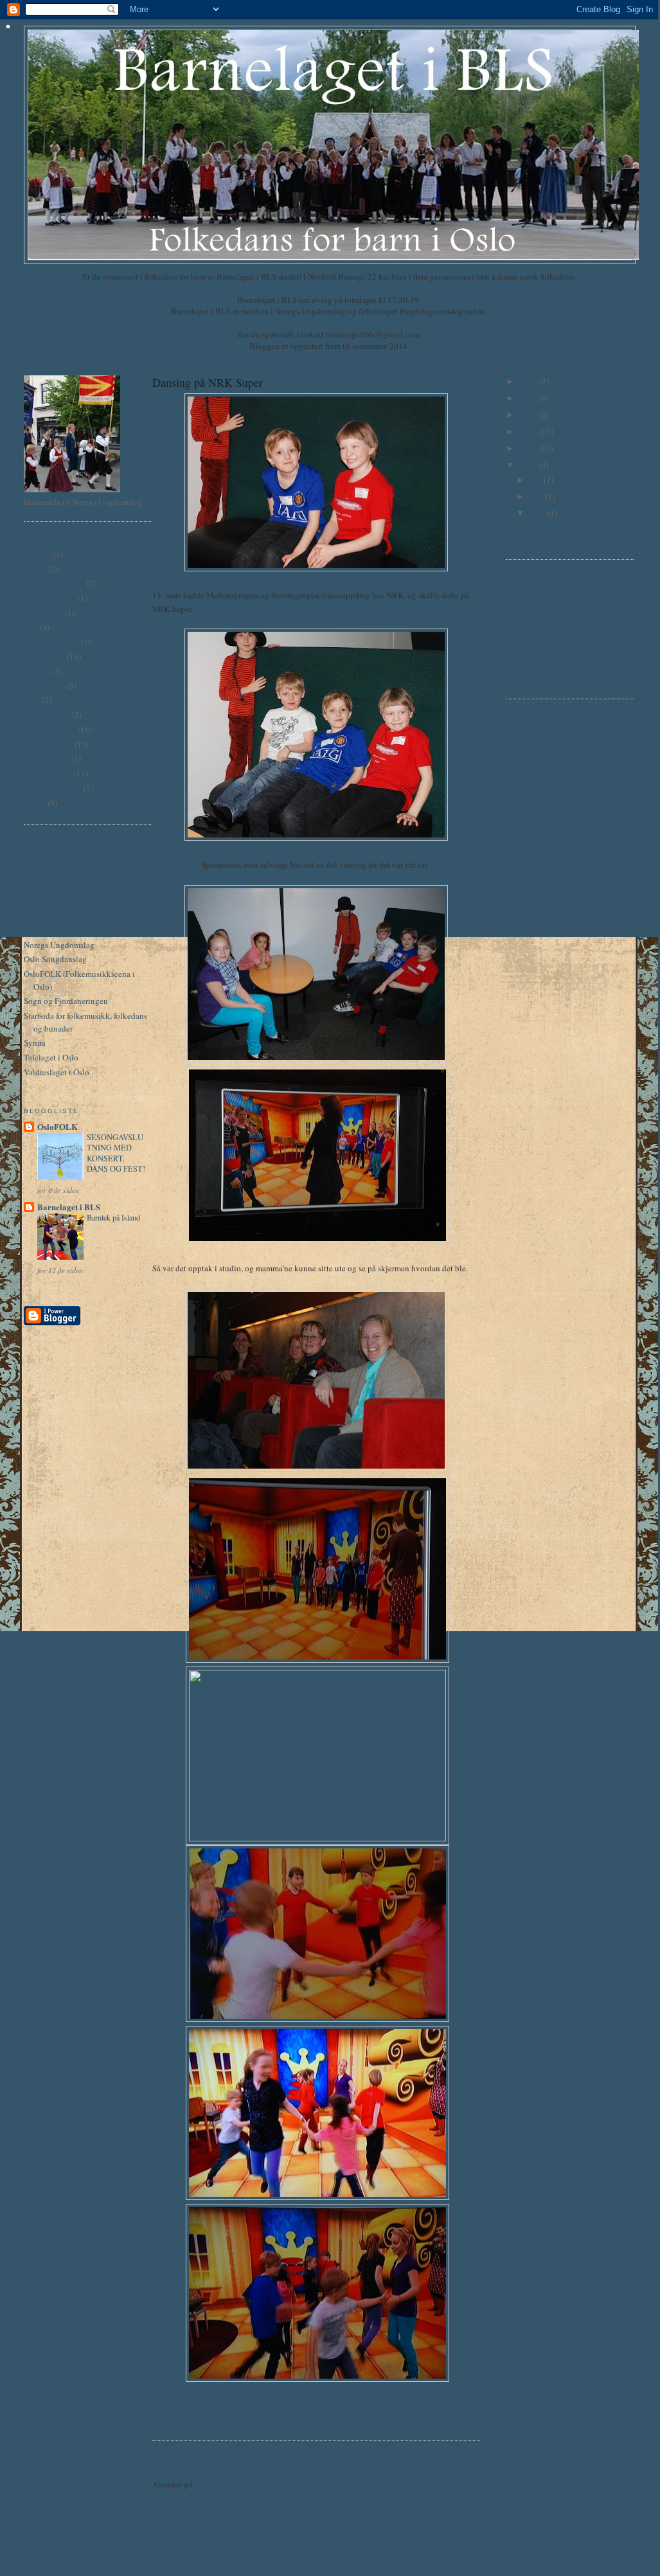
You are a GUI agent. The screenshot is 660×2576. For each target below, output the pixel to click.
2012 (529, 415)
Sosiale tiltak (47, 758)
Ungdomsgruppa (53, 788)
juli (537, 479)
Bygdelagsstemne (54, 583)
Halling (37, 671)
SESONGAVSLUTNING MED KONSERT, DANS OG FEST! (116, 1152)
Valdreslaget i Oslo (57, 1072)
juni (538, 496)
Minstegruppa (48, 744)
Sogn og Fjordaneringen (66, 1001)
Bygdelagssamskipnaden (67, 872)
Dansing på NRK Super (208, 382)
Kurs (32, 700)
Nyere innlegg (177, 2460)
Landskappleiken (54, 930)
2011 (529, 431)
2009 (529, 465)
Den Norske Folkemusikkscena (77, 886)
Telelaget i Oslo (51, 1057)
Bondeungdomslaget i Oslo (71, 857)
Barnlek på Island (113, 1217)
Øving (35, 803)
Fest (31, 627)
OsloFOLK (58, 1126)
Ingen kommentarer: (312, 2409)
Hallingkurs (44, 686)
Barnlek (38, 554)
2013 (529, 398)
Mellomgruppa (50, 729)
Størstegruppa (48, 773)
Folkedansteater (51, 641)
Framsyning (44, 656)
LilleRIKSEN (47, 715)
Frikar (34, 900)
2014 (529, 381)
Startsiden (341, 2460)
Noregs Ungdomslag (59, 945)
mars (539, 513)
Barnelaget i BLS (69, 1207)
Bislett (35, 569)
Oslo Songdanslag (55, 959)
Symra (35, 1042)
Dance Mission (50, 598)
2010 (529, 448)
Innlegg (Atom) (224, 2484)
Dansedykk (43, 613)
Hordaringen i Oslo (57, 915)
